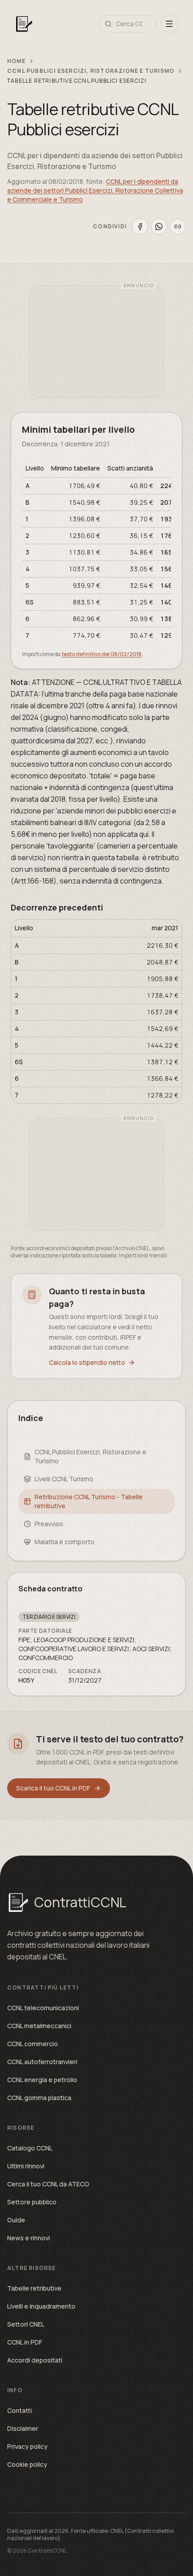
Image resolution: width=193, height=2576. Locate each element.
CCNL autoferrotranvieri (42, 2062)
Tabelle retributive (34, 2288)
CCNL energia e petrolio (42, 2080)
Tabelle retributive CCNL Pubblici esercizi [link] (77, 81)
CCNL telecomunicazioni (43, 2008)
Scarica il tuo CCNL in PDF (53, 1788)
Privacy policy (27, 2446)
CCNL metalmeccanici (39, 2026)
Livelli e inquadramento (41, 2306)
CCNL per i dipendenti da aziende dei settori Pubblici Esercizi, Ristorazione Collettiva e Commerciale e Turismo (95, 190)
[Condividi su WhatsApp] (159, 227)
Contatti (20, 2410)
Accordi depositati (35, 2360)
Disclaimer (23, 2428)
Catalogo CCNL (30, 2148)
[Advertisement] (96, 342)
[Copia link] (178, 227)
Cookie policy (27, 2464)
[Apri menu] (169, 24)
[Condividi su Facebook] (140, 227)
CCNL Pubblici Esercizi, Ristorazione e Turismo (91, 71)
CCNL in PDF (25, 2342)
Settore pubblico (32, 2202)
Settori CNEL (26, 2324)
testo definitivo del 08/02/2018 (102, 654)
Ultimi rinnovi (26, 2166)
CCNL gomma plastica (39, 2098)
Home (16, 61)
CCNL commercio (33, 2044)
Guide (16, 2220)
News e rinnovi (29, 2238)
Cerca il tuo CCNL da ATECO (48, 2184)
